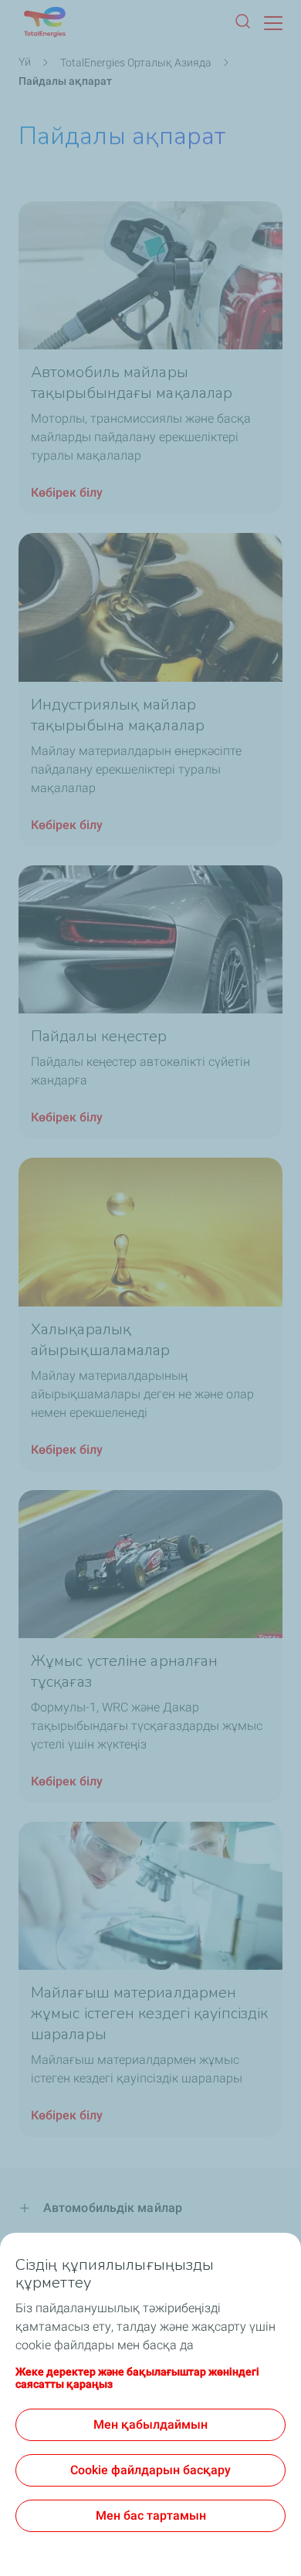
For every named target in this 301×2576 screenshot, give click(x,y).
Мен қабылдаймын (150, 2424)
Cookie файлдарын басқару (150, 2470)
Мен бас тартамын (151, 2515)
